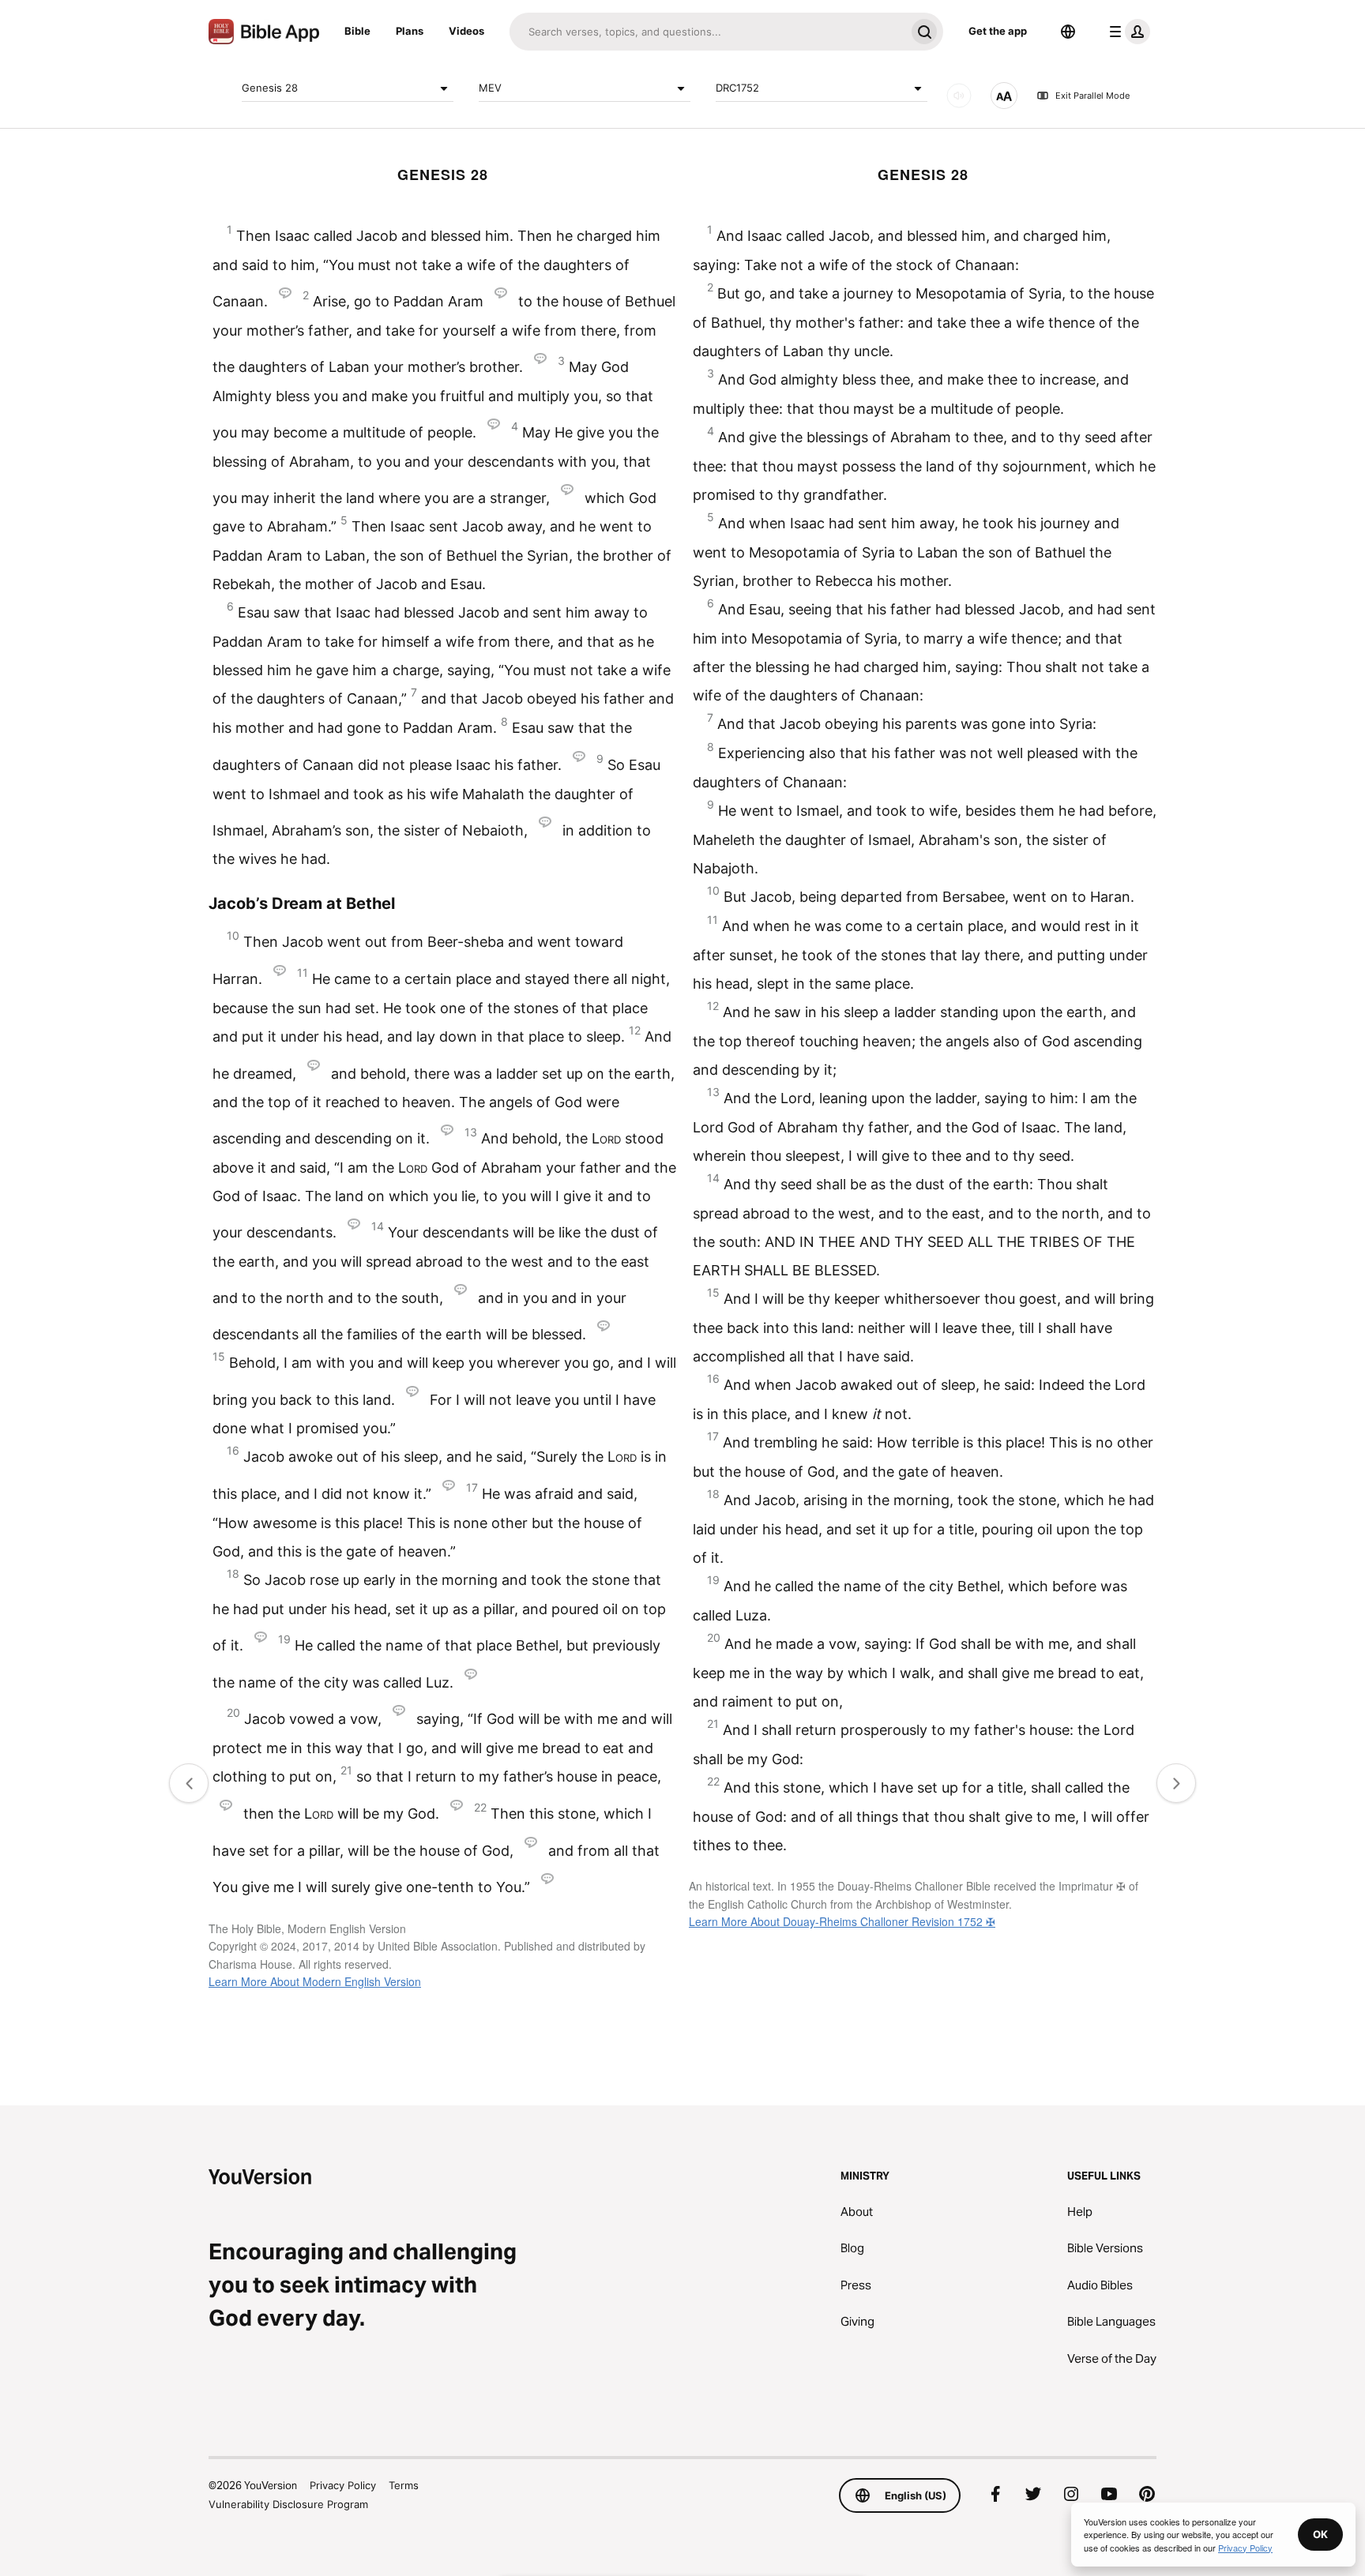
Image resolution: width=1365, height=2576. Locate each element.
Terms (404, 2485)
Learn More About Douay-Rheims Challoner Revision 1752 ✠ (842, 1921)
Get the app (998, 31)
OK (1320, 2534)
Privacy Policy (343, 2485)
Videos (466, 31)
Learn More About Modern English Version (315, 1981)
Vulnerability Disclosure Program (288, 2504)
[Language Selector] (1068, 32)
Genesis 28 (270, 88)
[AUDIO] (959, 96)
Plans (410, 31)
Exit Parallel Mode (1092, 96)
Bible (357, 31)
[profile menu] (1126, 32)
